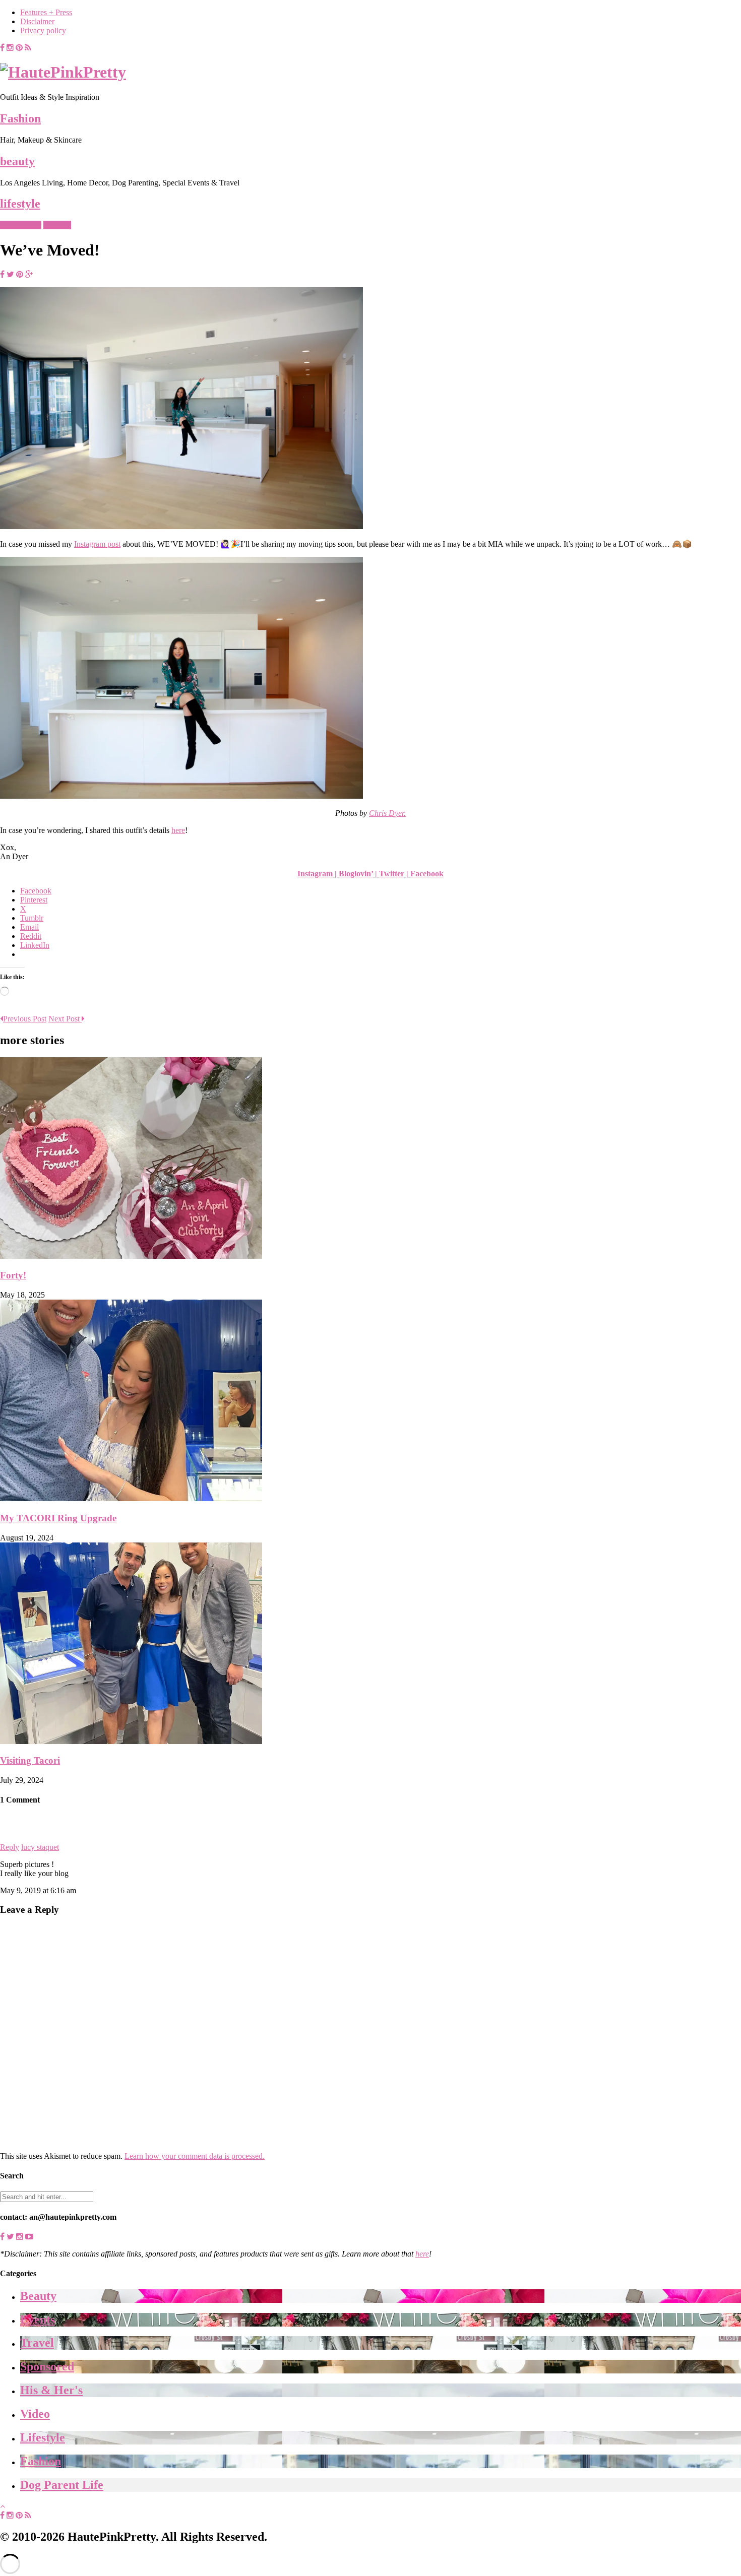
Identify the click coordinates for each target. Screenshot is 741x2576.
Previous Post (25, 1019)
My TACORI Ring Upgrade (58, 1518)
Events (38, 2320)
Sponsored (47, 2366)
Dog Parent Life (62, 2485)
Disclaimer (37, 21)
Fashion (20, 118)
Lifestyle (57, 225)
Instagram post (97, 544)
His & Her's (51, 2390)
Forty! (13, 1275)
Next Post (65, 1019)
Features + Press (46, 12)
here (178, 830)
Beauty (38, 2296)
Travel (37, 2343)
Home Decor (21, 225)
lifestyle (20, 204)
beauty (17, 161)
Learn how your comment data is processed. (195, 2156)
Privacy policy (43, 30)
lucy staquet (40, 1847)
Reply (10, 1847)
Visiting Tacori (30, 1760)
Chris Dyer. (387, 813)
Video (35, 2414)
